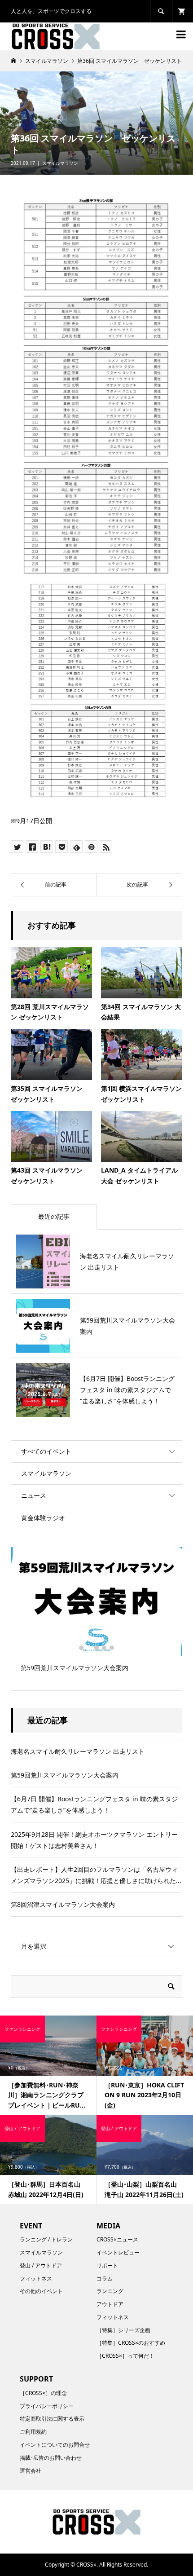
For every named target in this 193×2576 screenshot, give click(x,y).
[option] (96, 1613)
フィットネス (36, 2278)
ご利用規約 (33, 2432)
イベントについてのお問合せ (55, 2445)
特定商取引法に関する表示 (52, 2419)
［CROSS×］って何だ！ (125, 2356)
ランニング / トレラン (46, 2239)
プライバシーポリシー (47, 2406)
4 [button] (104, 1648)
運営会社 (31, 2471)
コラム (105, 2278)
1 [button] (81, 1648)
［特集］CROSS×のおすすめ (131, 2343)
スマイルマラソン (60, 163)
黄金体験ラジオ (43, 1518)
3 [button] (96, 1648)
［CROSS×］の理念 (43, 2393)
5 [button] (112, 1648)
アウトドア (110, 2304)
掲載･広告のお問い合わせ (51, 2458)
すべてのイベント (46, 1451)
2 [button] (89, 1648)
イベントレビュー (118, 2252)
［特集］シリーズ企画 (123, 2330)
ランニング (110, 2291)
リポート (107, 2265)
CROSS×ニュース (117, 2239)
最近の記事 (54, 1216)
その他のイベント (41, 2291)
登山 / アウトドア (41, 2265)
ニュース (34, 1495)
